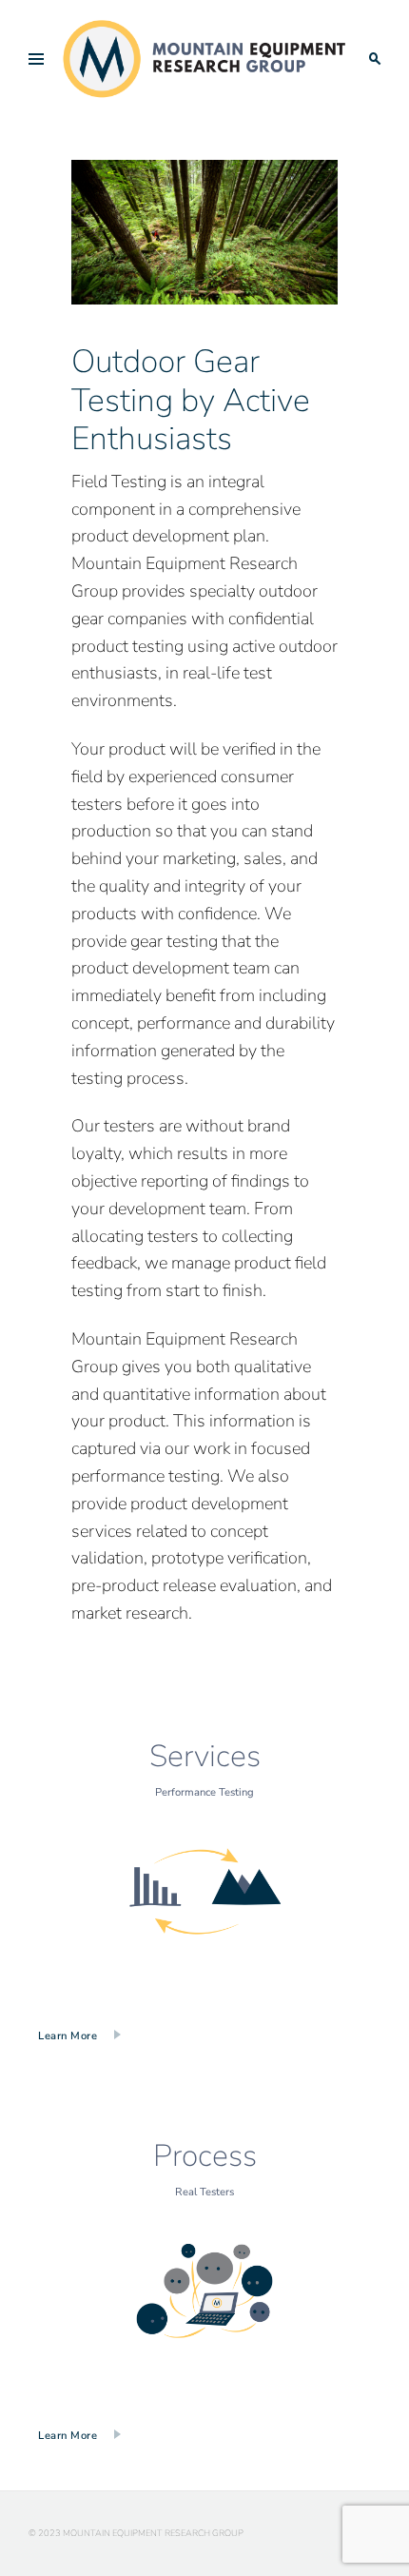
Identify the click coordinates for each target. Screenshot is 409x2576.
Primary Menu (36, 59)
